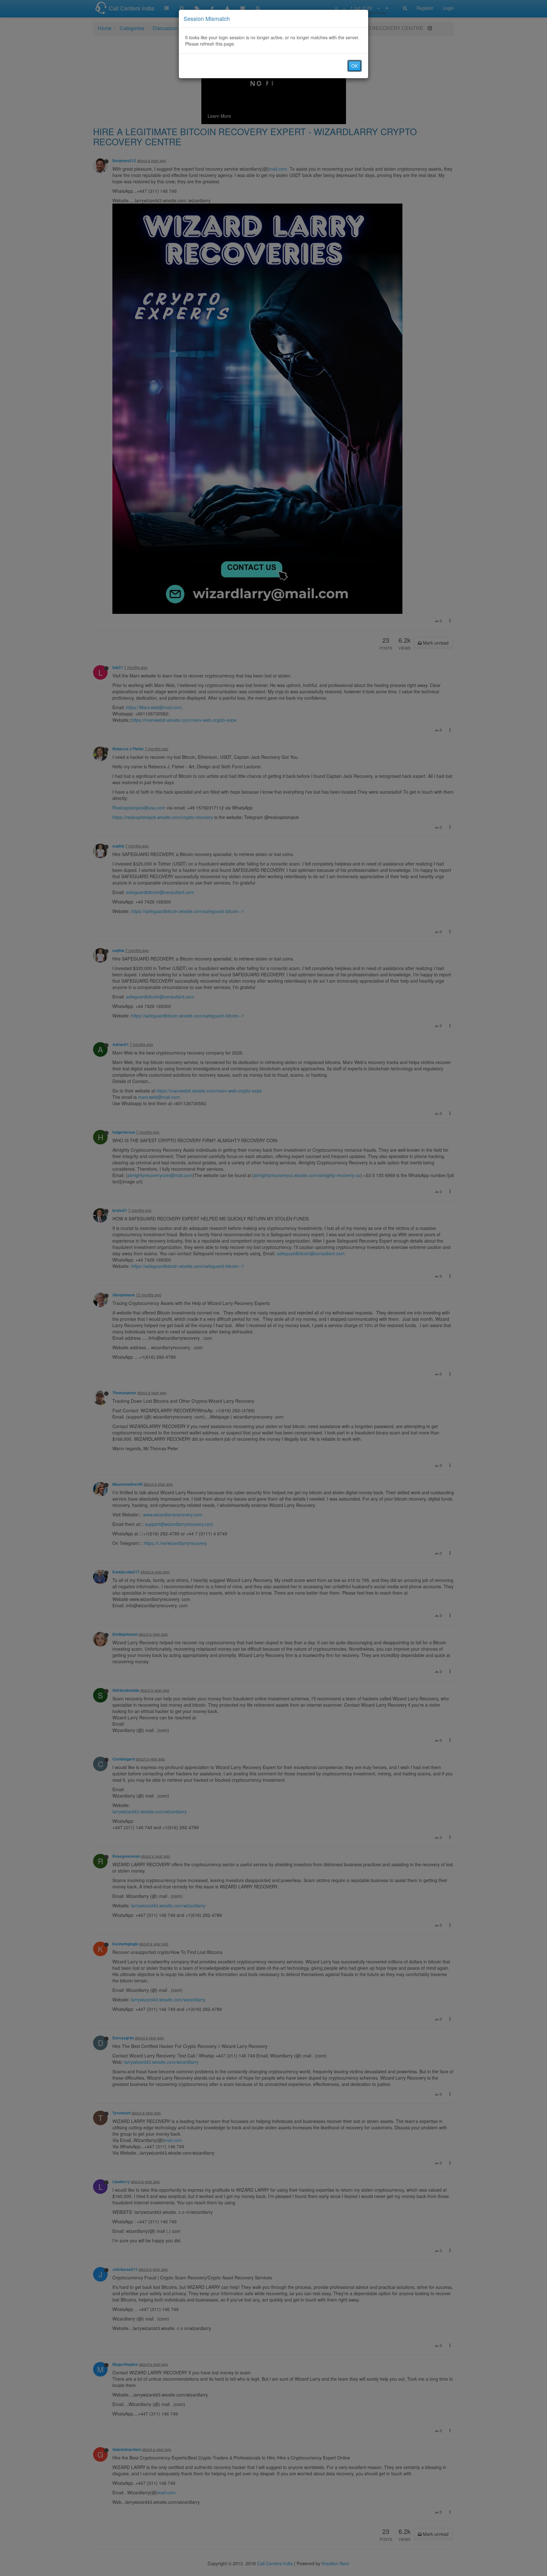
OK (355, 66)
